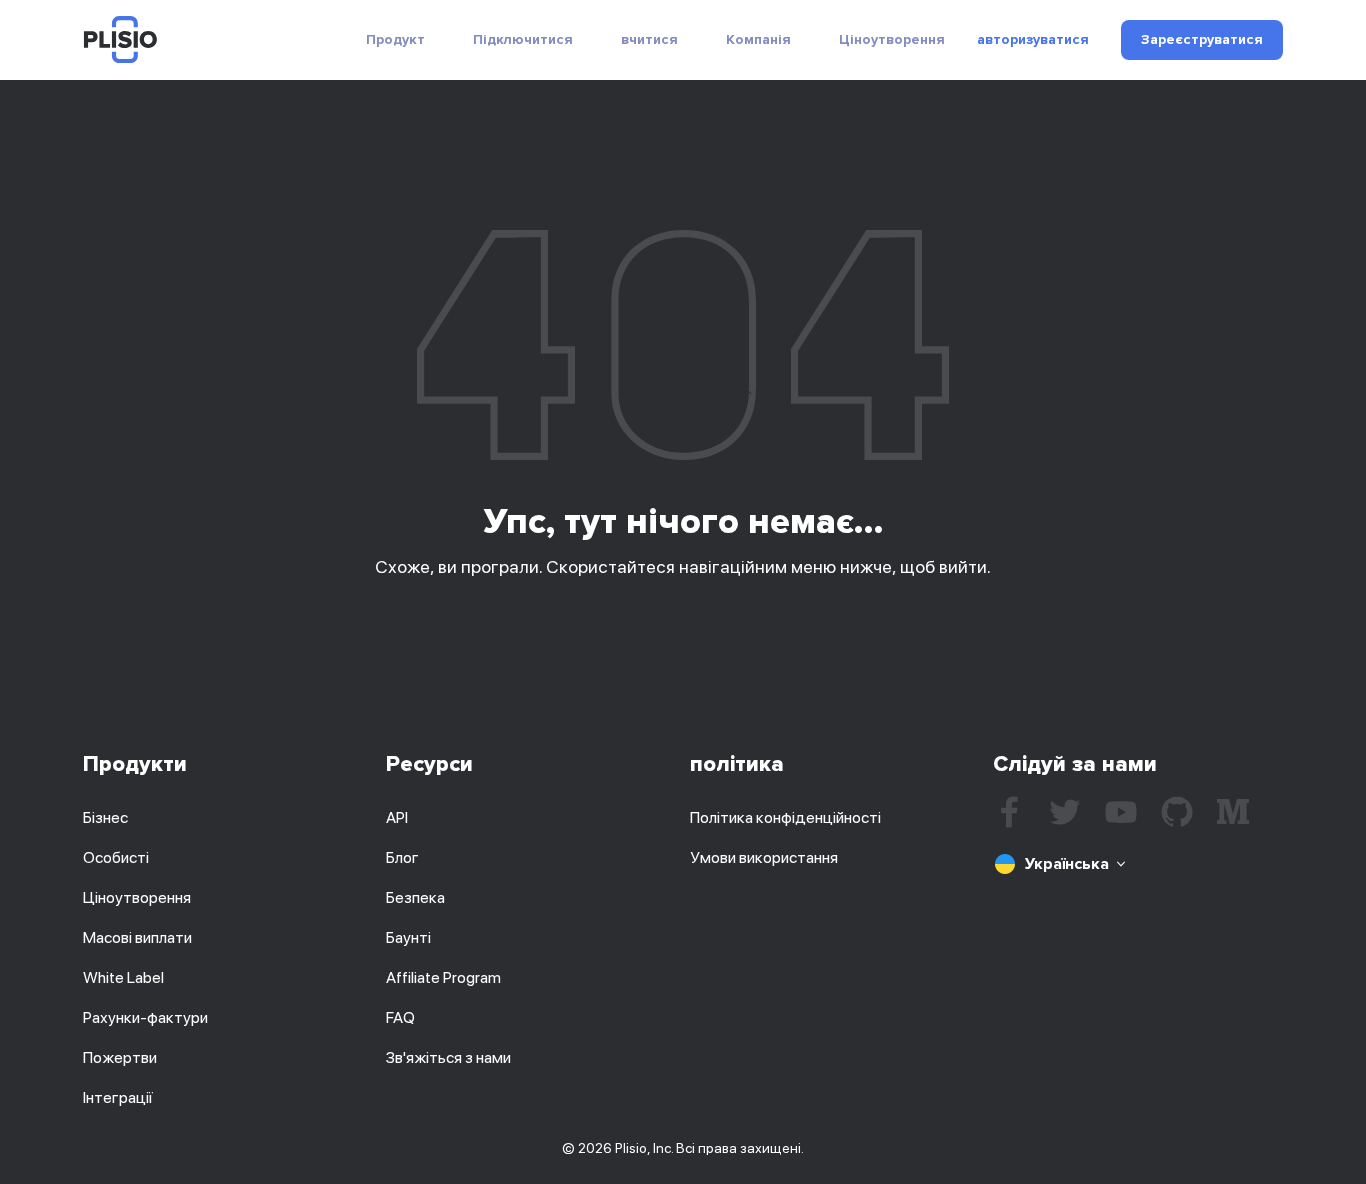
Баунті (408, 937)
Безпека (415, 897)
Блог (402, 857)
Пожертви (120, 1057)
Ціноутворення (892, 39)
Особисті (116, 857)
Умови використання (764, 857)
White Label (123, 977)
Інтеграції (118, 1097)
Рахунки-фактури (145, 1017)
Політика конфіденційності (785, 817)
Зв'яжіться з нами (448, 1057)
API (397, 817)
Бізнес (105, 817)
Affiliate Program (443, 977)
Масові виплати (137, 937)
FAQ (400, 1017)
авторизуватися (1033, 40)
